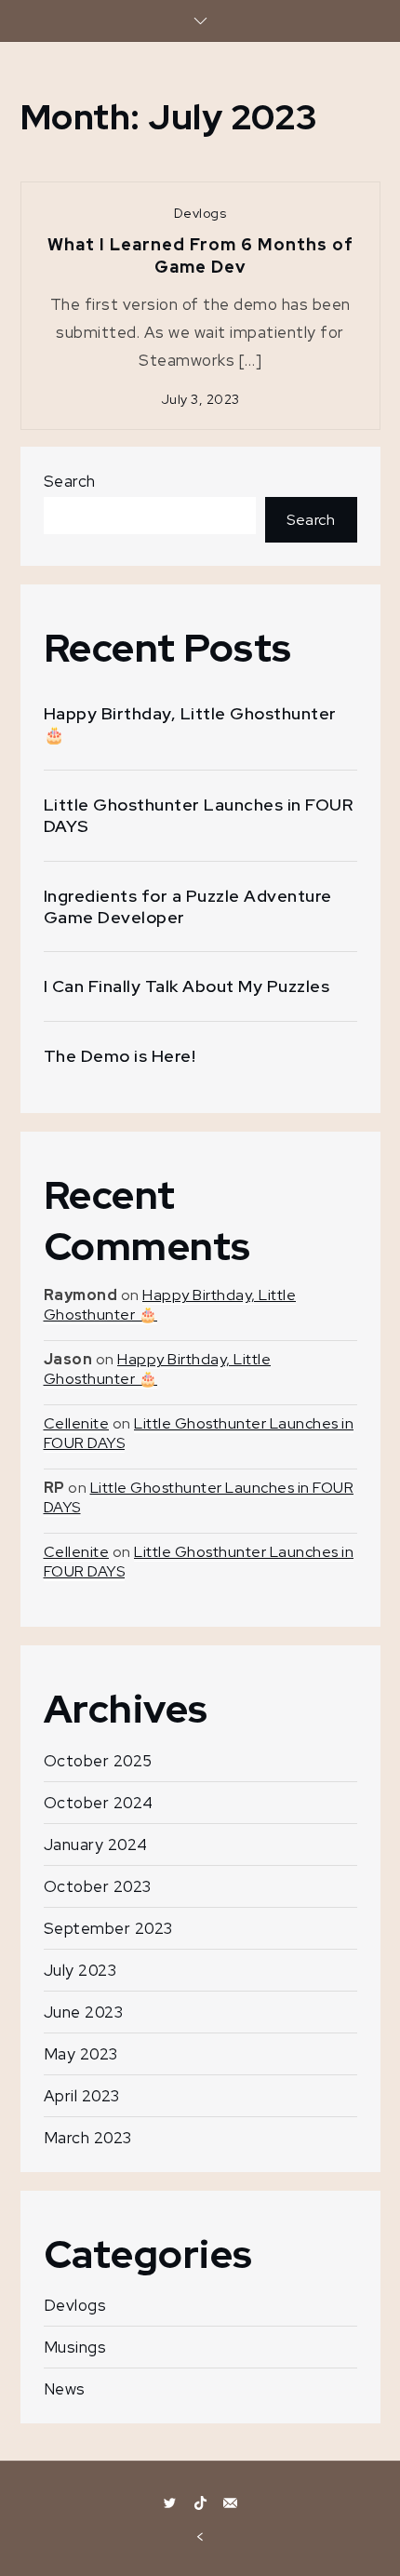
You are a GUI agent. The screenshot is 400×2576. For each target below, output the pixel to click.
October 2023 (98, 1886)
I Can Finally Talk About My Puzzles (187, 986)
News (65, 2389)
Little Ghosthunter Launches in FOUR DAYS (199, 815)
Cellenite (77, 1423)
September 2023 (108, 1928)
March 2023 (88, 2138)
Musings (75, 2347)
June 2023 (84, 2012)
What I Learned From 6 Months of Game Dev (200, 255)
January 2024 (96, 1845)
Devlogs (200, 213)
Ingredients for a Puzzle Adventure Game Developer (188, 906)
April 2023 (82, 2096)
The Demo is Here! (120, 1056)
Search (70, 481)
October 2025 (98, 1761)
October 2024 (99, 1803)
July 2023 (80, 1970)
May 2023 (81, 2054)
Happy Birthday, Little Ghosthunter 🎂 (190, 724)
